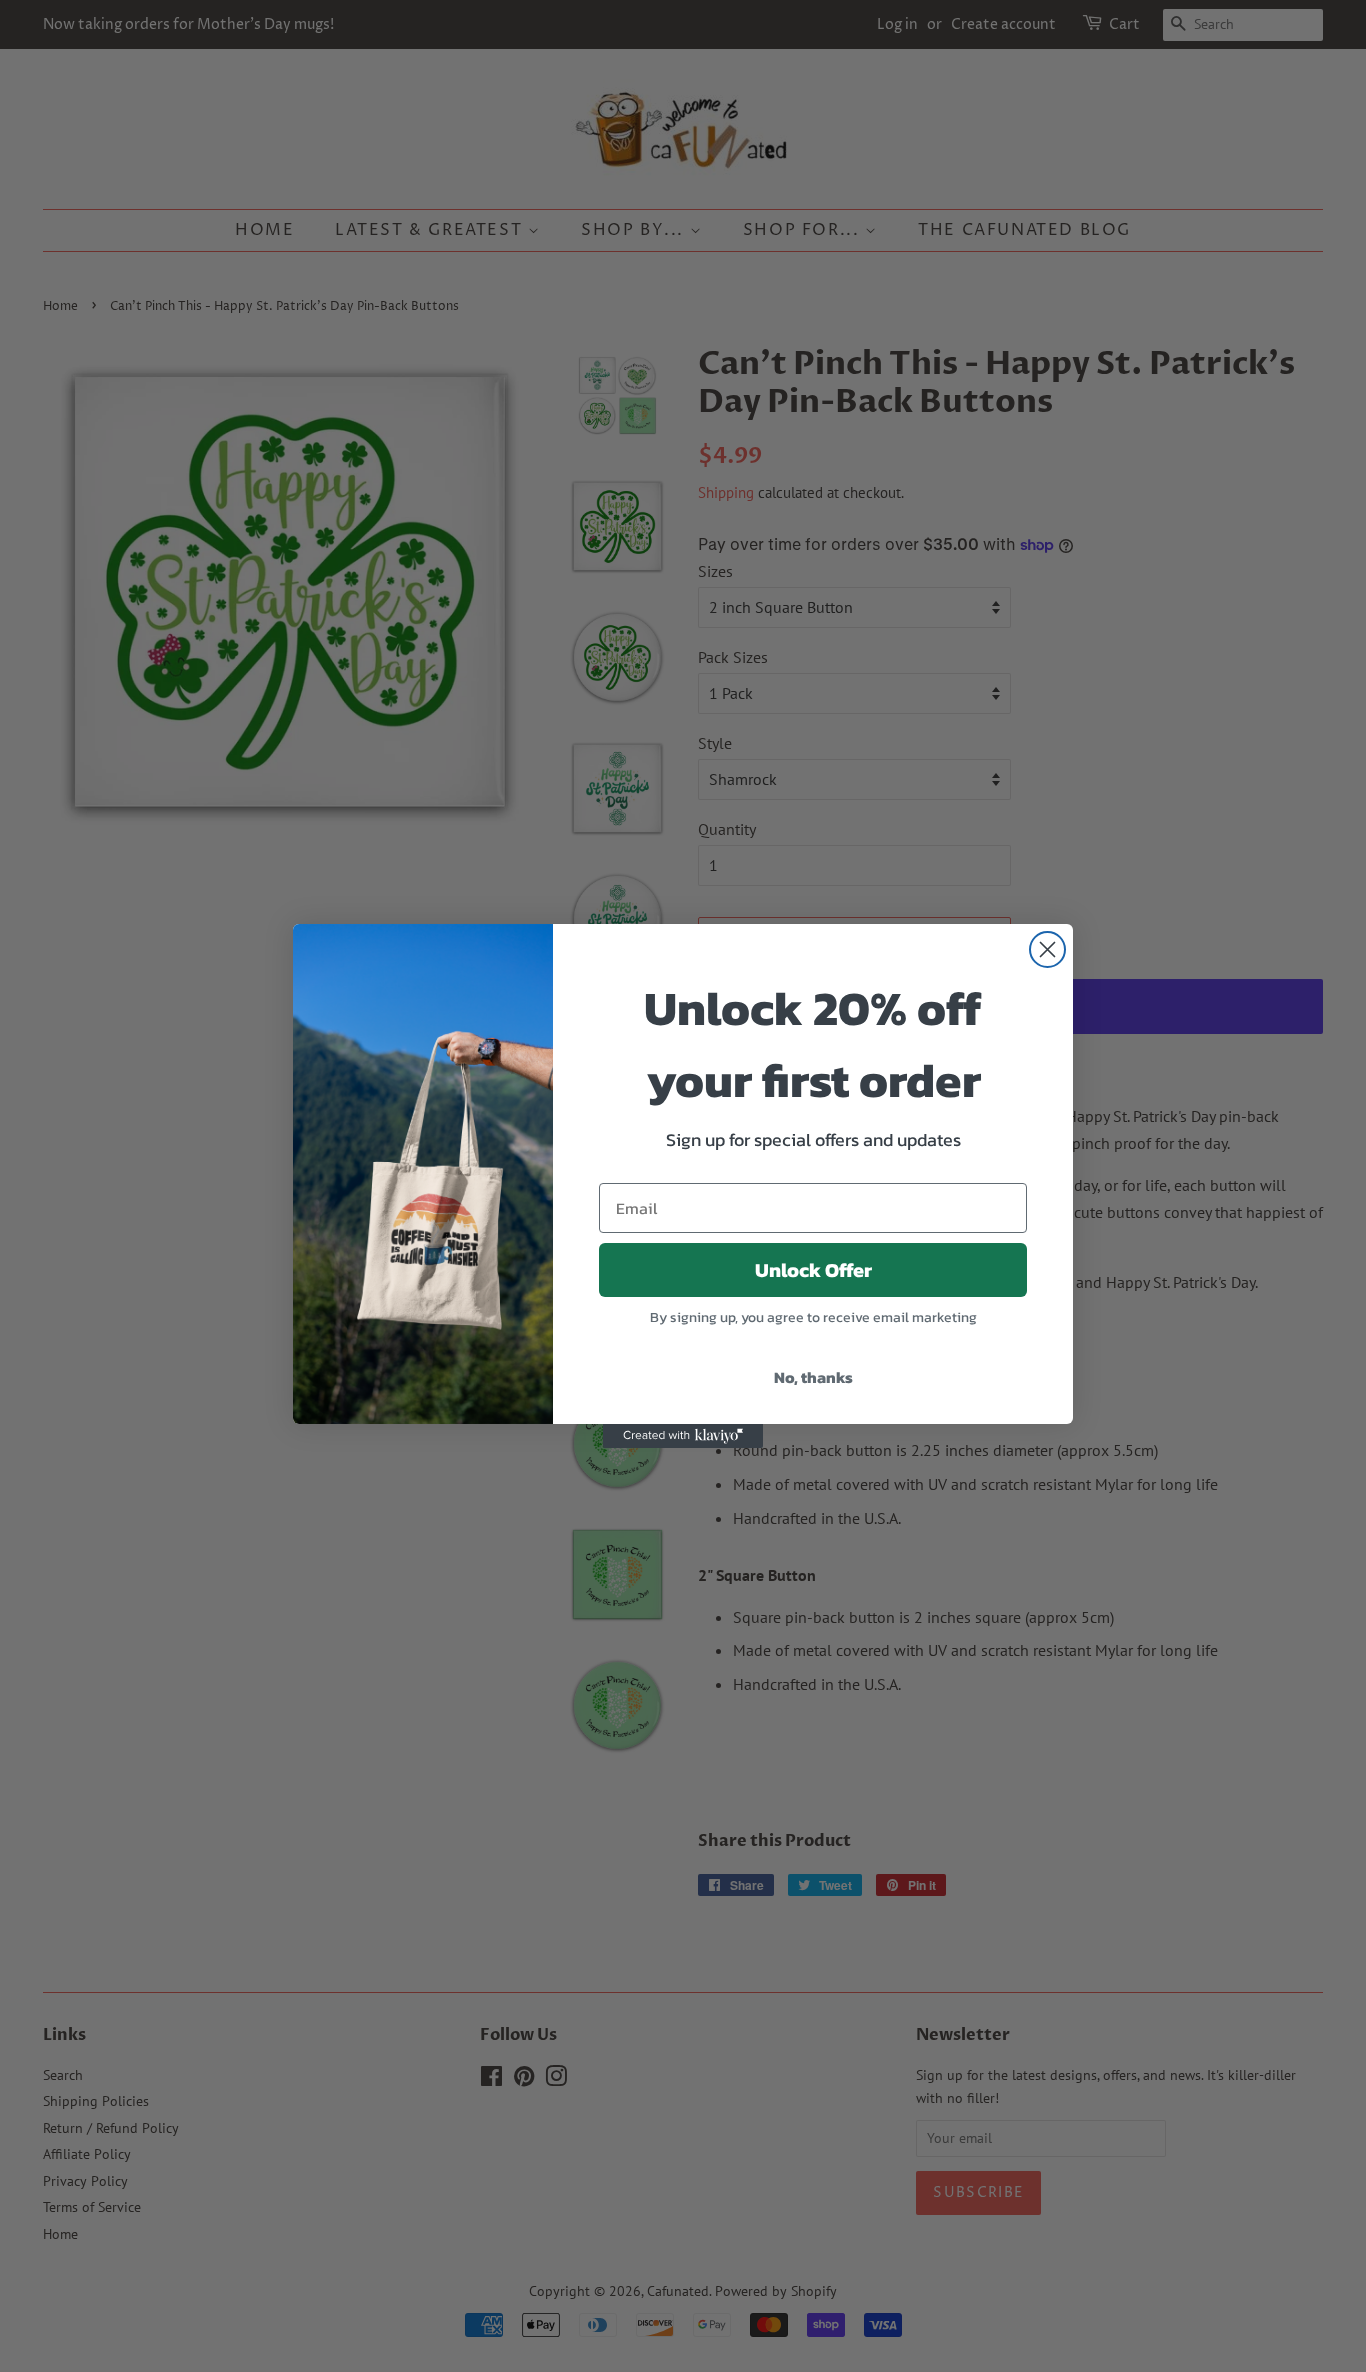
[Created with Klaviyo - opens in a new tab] (683, 1436)
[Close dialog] (1047, 949)
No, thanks (813, 1377)
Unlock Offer (813, 1270)
